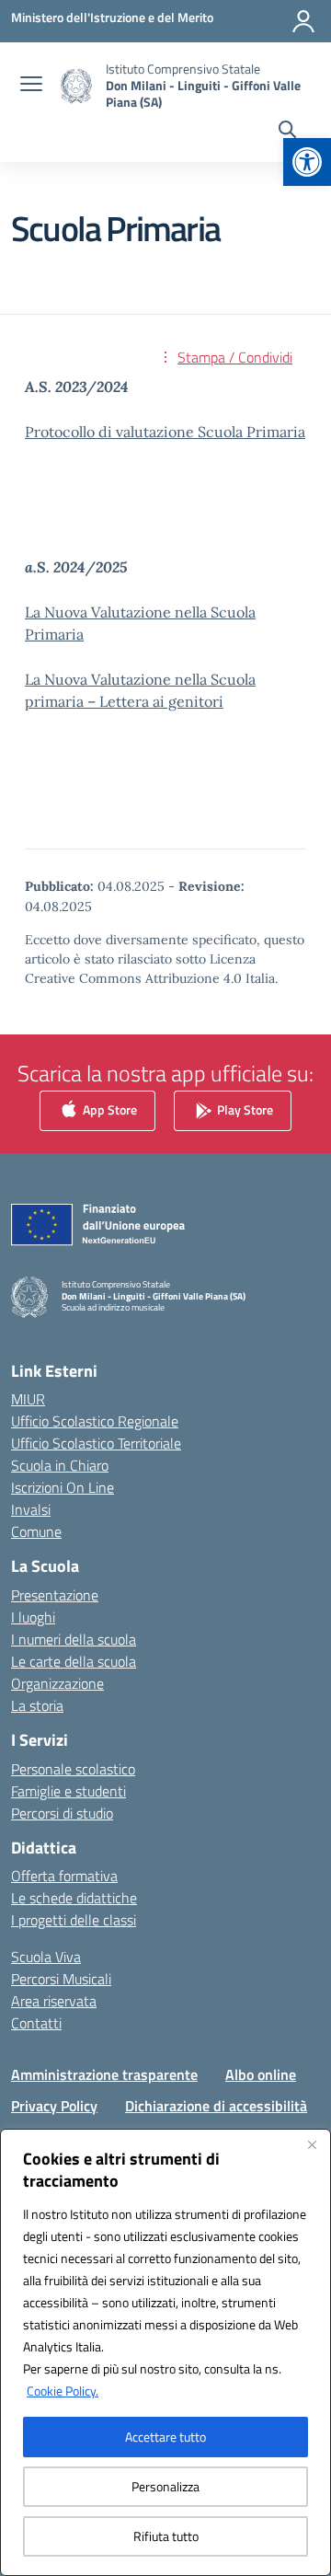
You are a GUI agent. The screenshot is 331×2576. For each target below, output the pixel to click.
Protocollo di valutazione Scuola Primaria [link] (165, 432)
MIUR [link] (28, 1399)
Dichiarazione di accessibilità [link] (216, 2106)
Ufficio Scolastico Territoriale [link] (96, 1443)
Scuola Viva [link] (46, 1957)
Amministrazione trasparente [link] (104, 2074)
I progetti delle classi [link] (74, 1920)
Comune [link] (36, 1531)
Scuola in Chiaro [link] (60, 1465)
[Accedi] (303, 21)
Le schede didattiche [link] (74, 1898)
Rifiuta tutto (166, 2536)
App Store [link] (108, 1109)
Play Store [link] (244, 1109)
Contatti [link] (36, 2023)
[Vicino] (312, 2144)
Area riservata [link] (54, 2001)
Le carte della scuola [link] (74, 1661)
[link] (307, 162)
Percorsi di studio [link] (62, 1813)
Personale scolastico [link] (73, 1769)
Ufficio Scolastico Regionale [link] (95, 1421)
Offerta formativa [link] (64, 1876)
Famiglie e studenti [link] (68, 1791)
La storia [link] (37, 1705)
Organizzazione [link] (57, 1683)
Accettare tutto (165, 2437)
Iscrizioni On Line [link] (63, 1487)
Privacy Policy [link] (54, 2106)
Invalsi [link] (31, 1509)
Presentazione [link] (55, 1595)
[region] (165, 2352)
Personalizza (165, 2486)
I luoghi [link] (33, 1617)
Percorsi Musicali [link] (61, 1979)
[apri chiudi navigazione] (31, 86)
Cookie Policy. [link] (63, 2391)
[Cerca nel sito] (287, 132)
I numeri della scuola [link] (74, 1639)
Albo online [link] (261, 2074)
